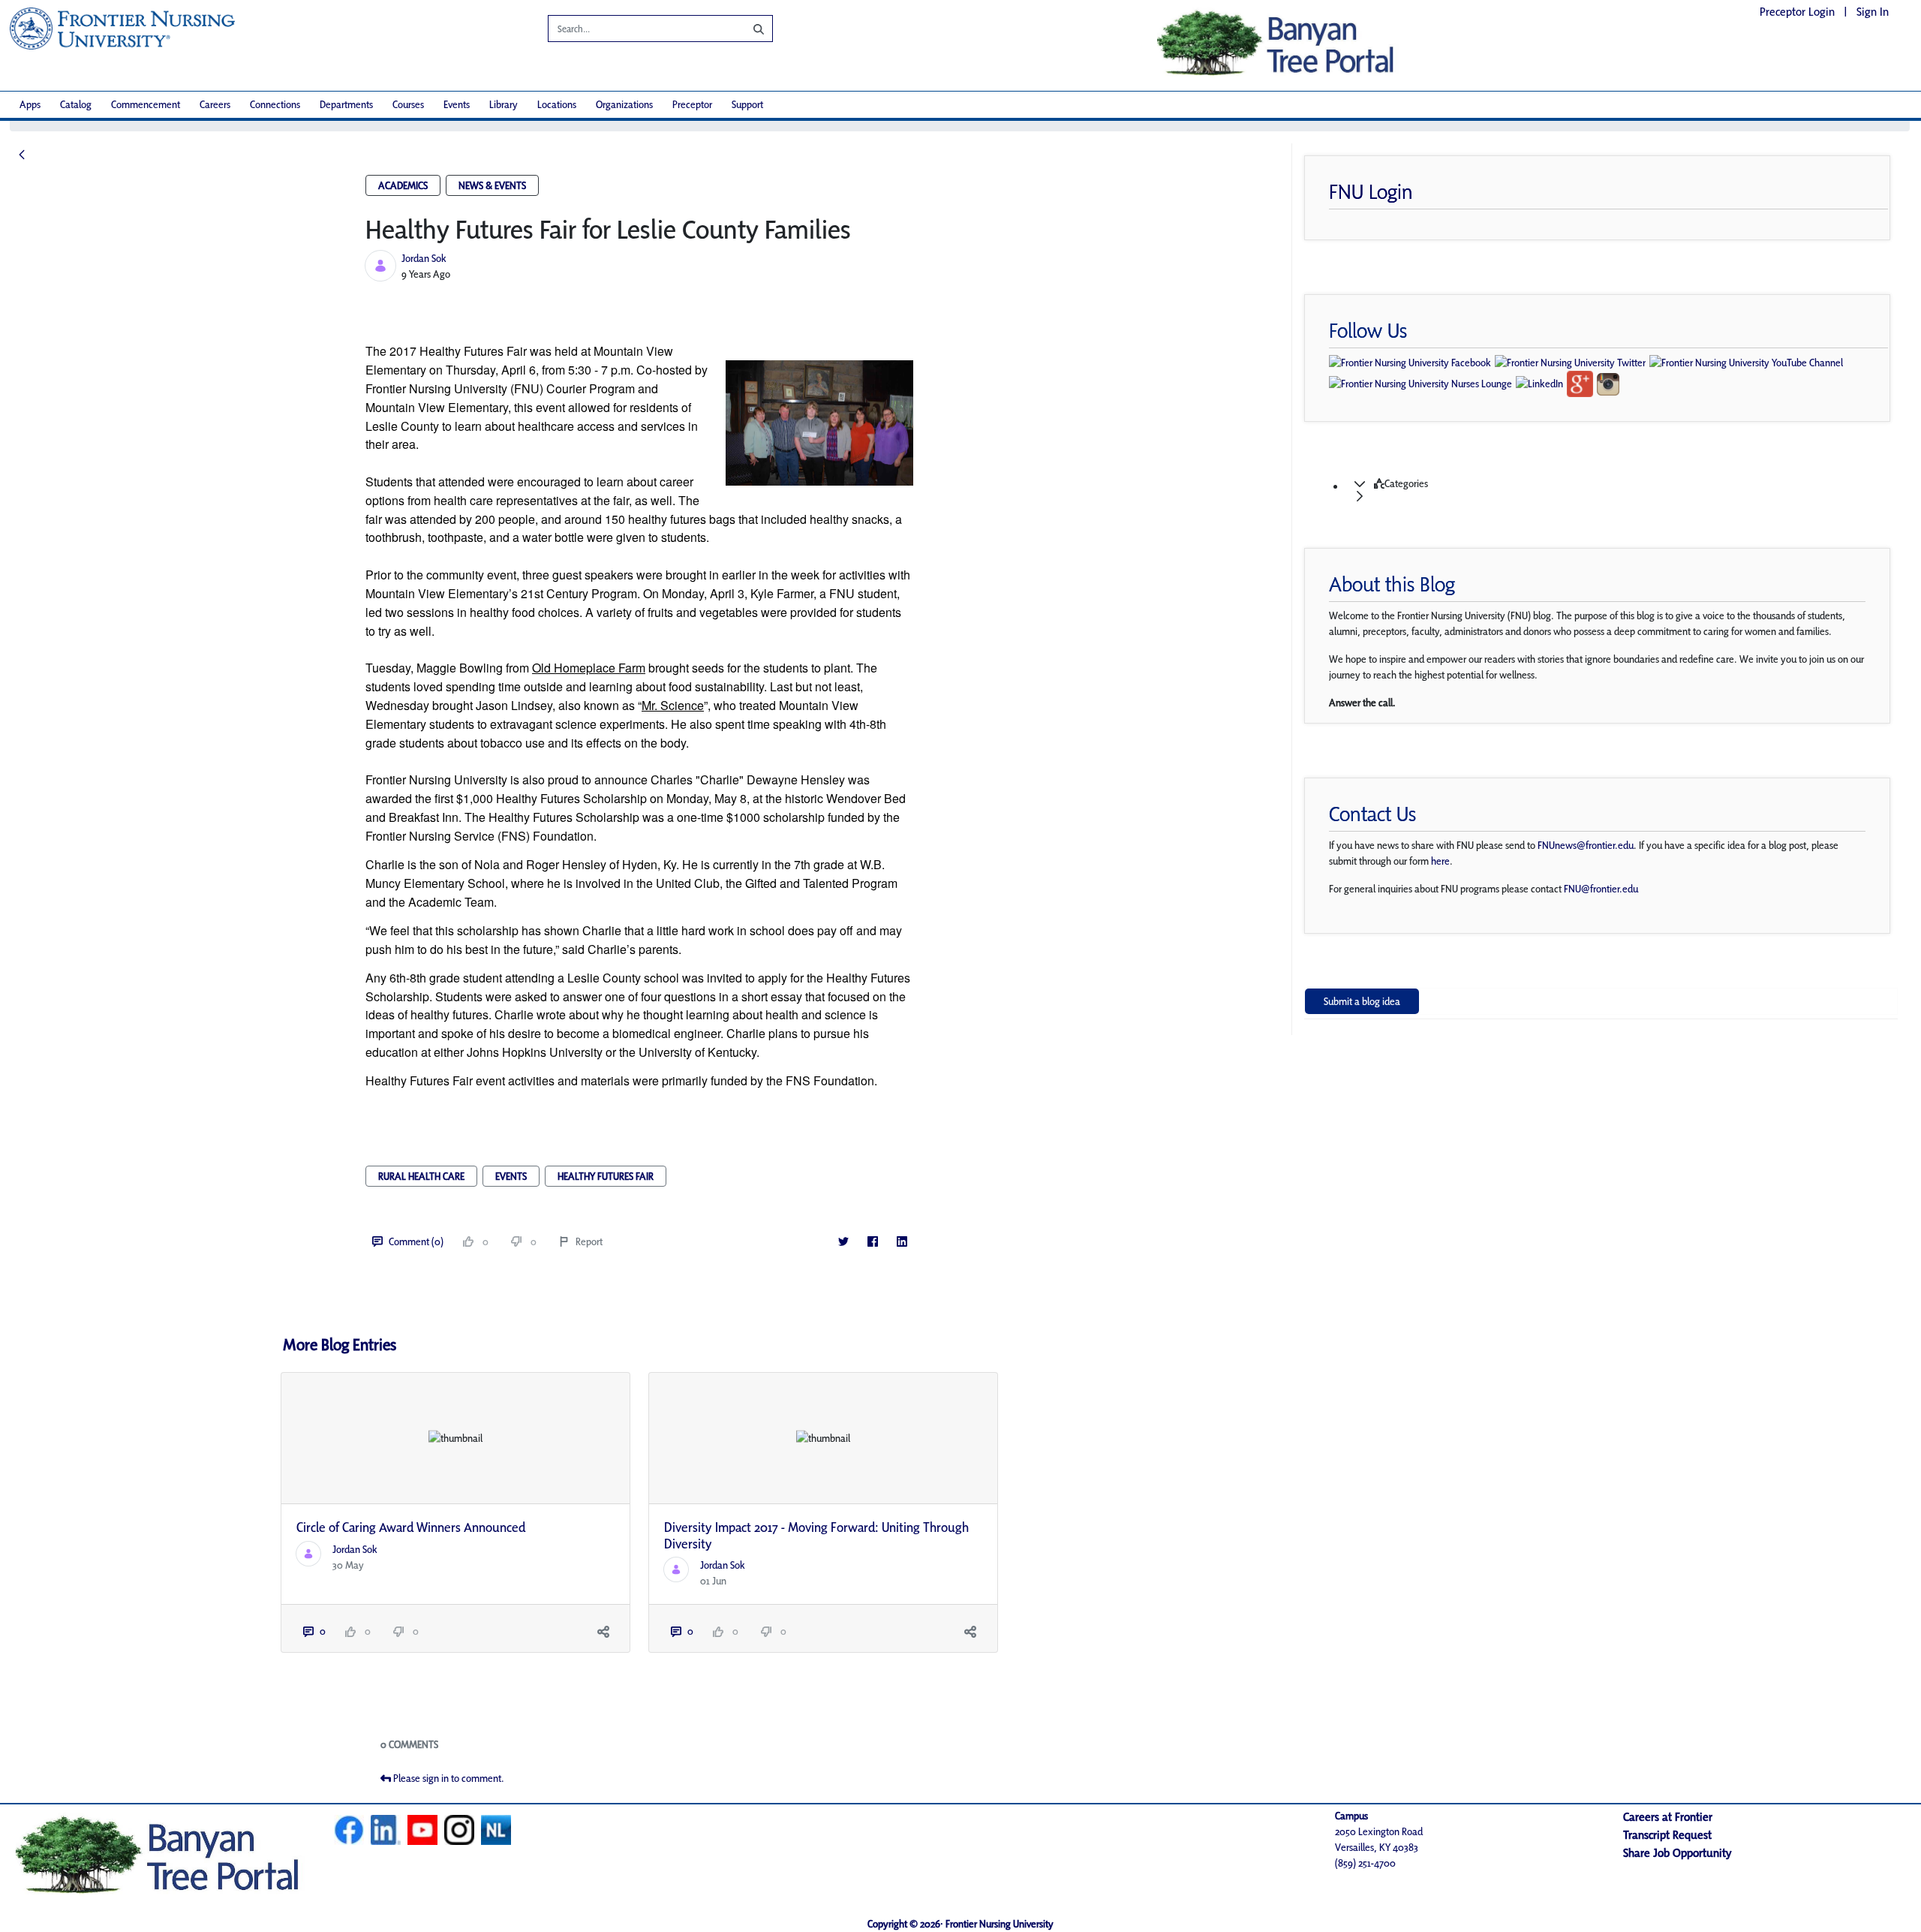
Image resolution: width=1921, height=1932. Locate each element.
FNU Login (1371, 191)
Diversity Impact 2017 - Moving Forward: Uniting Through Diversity (816, 1535)
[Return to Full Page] (22, 155)
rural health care (421, 1176)
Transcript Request (1667, 1835)
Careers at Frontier (1668, 1817)
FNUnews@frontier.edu (1586, 845)
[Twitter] (843, 1242)
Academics (403, 185)
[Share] (603, 1631)
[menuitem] (30, 105)
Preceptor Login (1797, 12)
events (511, 1176)
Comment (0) (416, 1241)
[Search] (747, 29)
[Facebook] (872, 1242)
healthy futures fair (606, 1176)
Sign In (1873, 12)
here (1440, 861)
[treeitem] (1616, 490)
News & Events (492, 185)
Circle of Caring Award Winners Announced (411, 1527)
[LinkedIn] (902, 1242)
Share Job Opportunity (1677, 1853)
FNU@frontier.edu (1601, 889)
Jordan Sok (424, 258)
